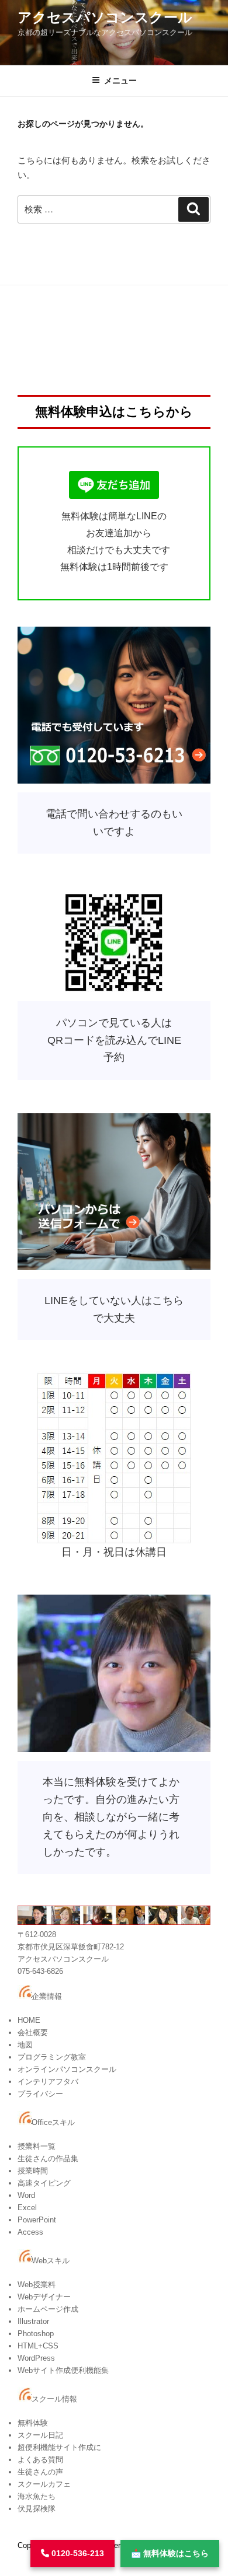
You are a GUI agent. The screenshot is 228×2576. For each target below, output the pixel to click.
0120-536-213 (77, 2553)
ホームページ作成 (48, 2309)
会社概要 (33, 2033)
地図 (25, 2045)
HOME (29, 2020)
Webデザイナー (44, 2297)
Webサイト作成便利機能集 (63, 2370)
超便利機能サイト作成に (59, 2447)
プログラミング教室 (52, 2057)
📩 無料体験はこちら (170, 2553)
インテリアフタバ (48, 2082)
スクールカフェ (44, 2484)
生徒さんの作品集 (48, 2159)
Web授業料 (37, 2285)
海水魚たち (37, 2496)
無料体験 (33, 2423)
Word (26, 2195)
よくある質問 (40, 2460)
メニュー (120, 81)
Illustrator (33, 2321)
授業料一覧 (37, 2146)
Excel (27, 2208)
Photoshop (36, 2334)
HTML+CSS (38, 2346)
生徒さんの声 (40, 2472)
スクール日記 (40, 2435)
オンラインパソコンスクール (67, 2069)
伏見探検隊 (37, 2509)
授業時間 (33, 2171)
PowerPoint (37, 2220)
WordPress (36, 2358)
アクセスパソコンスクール (105, 17)
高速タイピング (44, 2183)
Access (30, 2232)
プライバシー (40, 2094)
